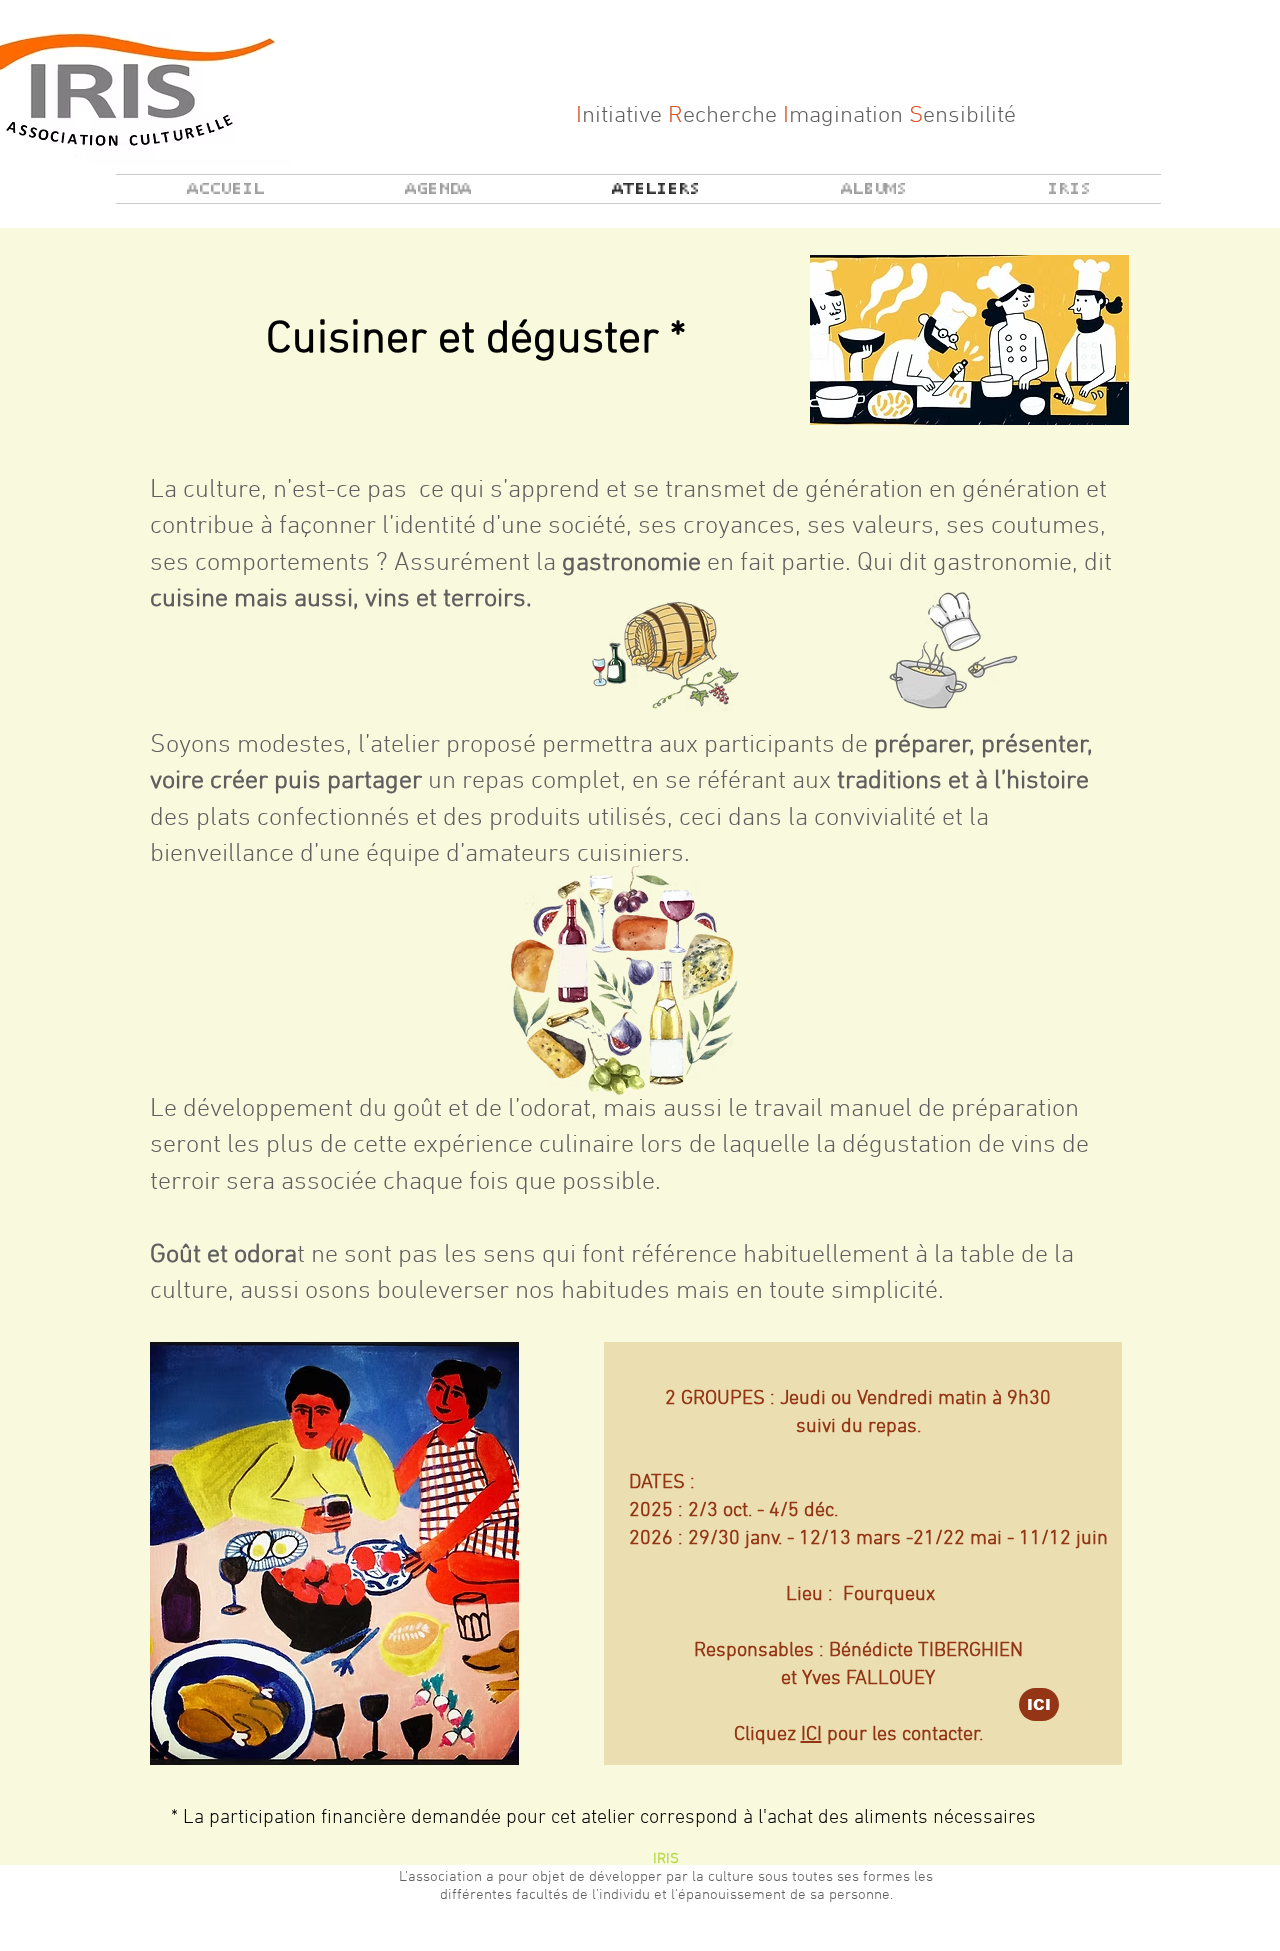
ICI (811, 1735)
